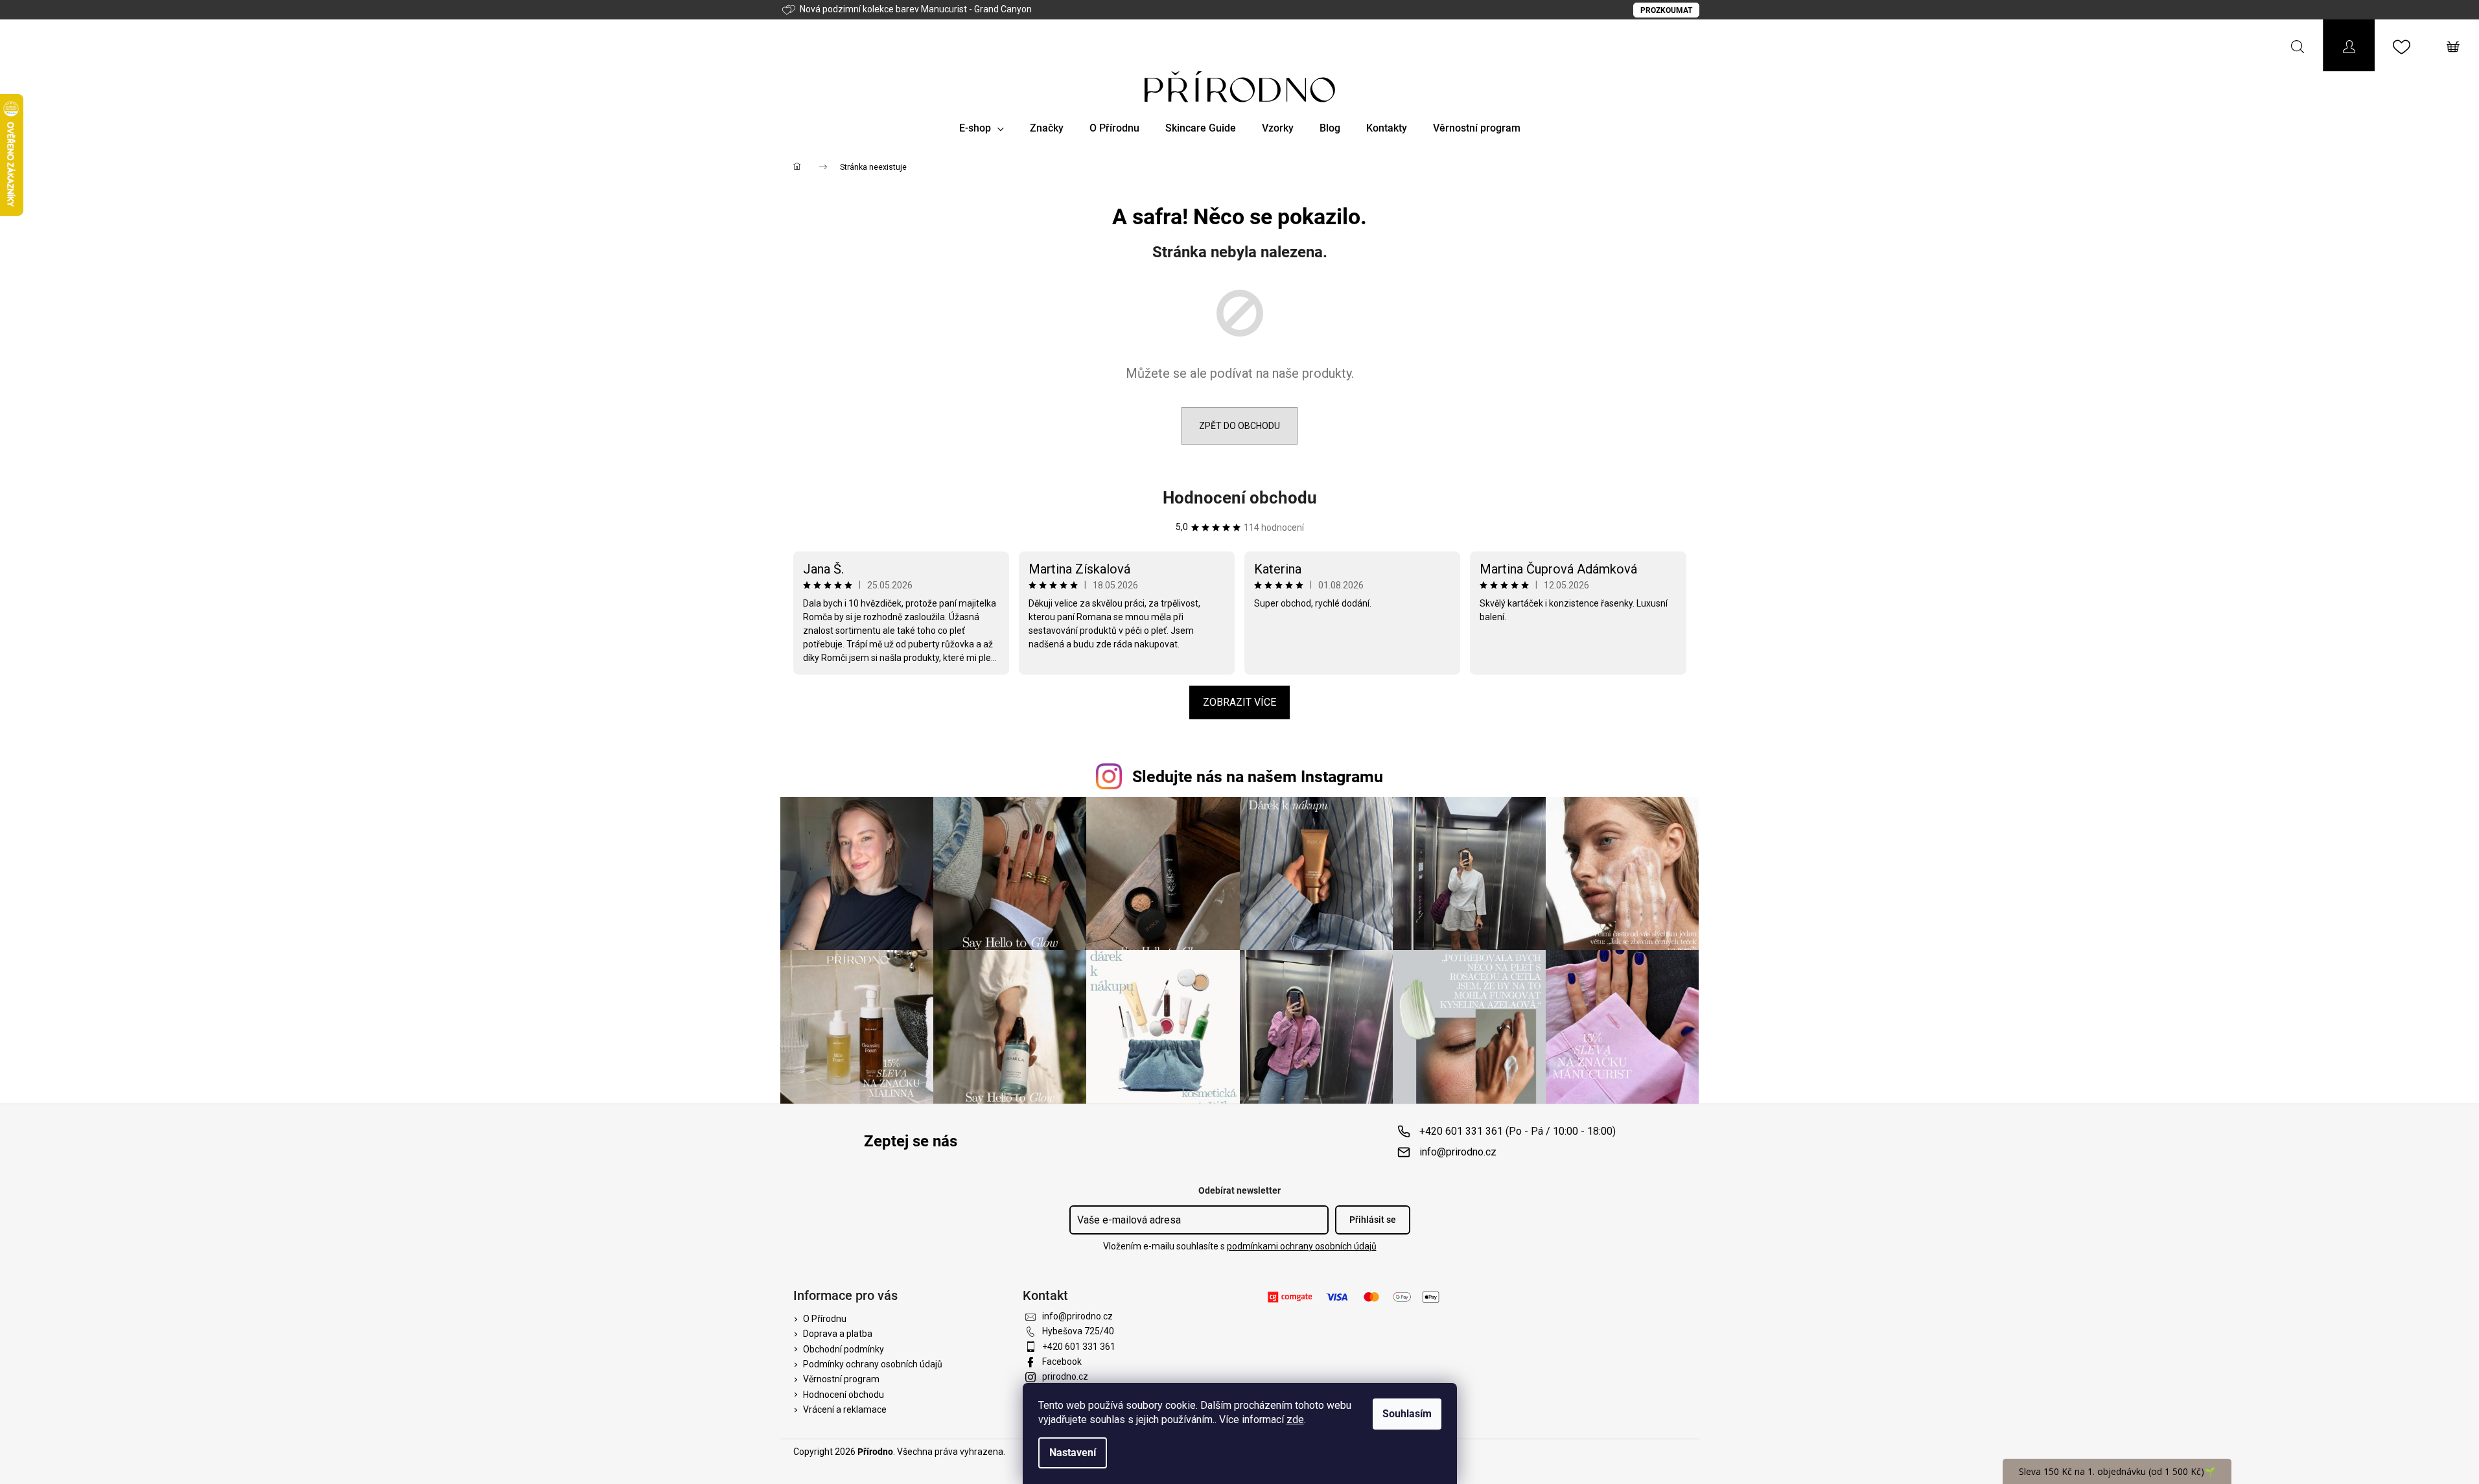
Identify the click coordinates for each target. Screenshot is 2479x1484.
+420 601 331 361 (1079, 1347)
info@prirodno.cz (1458, 1152)
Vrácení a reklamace (845, 1409)
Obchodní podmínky (844, 1349)
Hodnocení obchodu (1240, 498)
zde (1295, 1420)
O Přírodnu (825, 1319)
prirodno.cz (1065, 1376)
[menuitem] (982, 128)
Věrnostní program (841, 1379)
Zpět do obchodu (1239, 426)
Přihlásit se (1373, 1220)
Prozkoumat (1666, 10)
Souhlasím (1407, 1414)
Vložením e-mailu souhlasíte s (1240, 1246)
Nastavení (1073, 1453)
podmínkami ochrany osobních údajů (1302, 1246)
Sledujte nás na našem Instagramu (1258, 777)
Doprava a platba (838, 1334)
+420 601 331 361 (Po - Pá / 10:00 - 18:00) (1518, 1131)
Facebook (1062, 1362)
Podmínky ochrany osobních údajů (873, 1364)
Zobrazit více (1239, 702)
